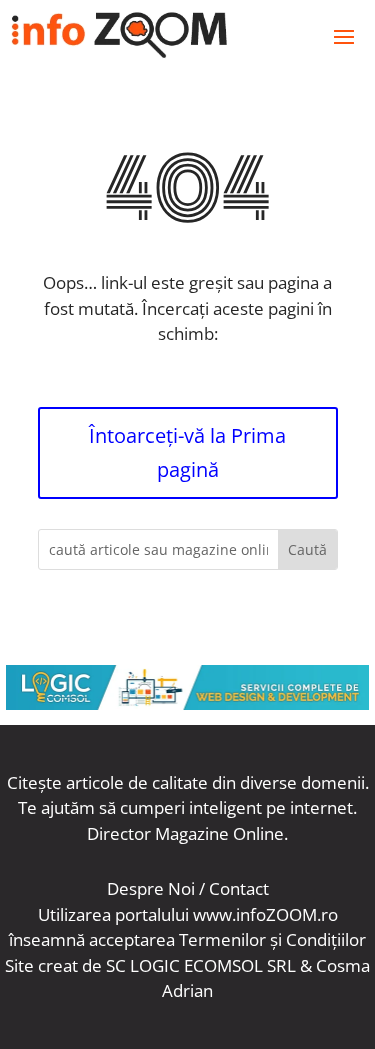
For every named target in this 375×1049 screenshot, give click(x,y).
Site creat (41, 965)
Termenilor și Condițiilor (272, 939)
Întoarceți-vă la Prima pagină (187, 452)
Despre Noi (151, 888)
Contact (239, 888)
